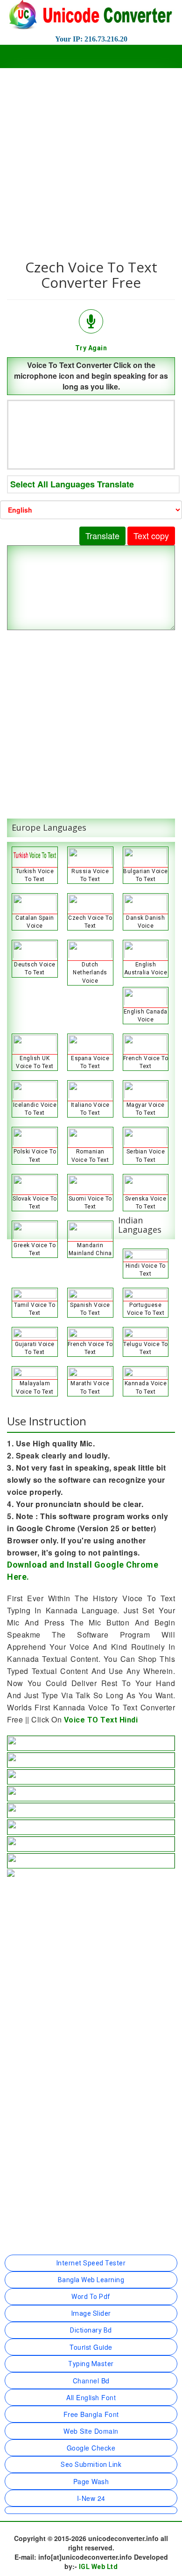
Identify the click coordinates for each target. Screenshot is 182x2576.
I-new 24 (91, 2498)
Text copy (151, 535)
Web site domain (91, 2431)
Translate (102, 535)
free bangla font (91, 2414)
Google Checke (91, 2448)
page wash (91, 2481)
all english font (91, 2397)
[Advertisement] (91, 159)
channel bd (91, 2381)
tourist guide (91, 2347)
